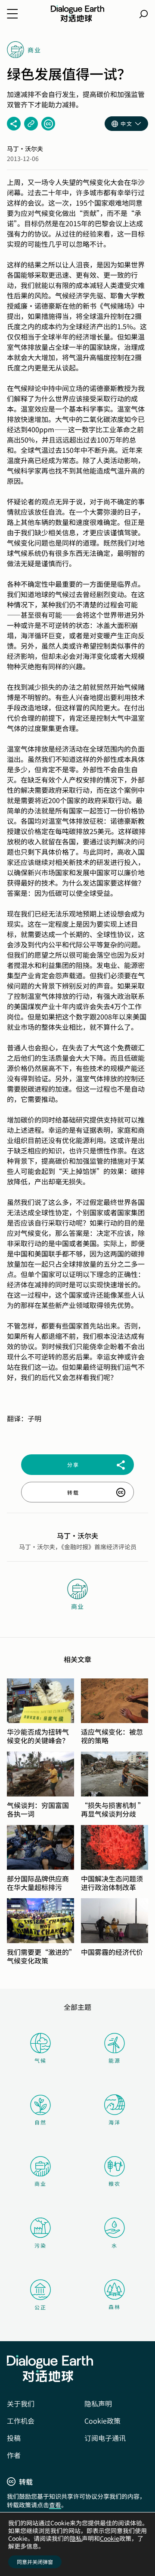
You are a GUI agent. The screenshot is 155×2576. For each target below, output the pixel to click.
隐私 (76, 2538)
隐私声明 (98, 2403)
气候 (40, 2060)
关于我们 (21, 2403)
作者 (14, 2455)
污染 (40, 2245)
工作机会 (21, 2421)
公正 (40, 2307)
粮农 (115, 2183)
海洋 (115, 2122)
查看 (55, 2505)
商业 (40, 2183)
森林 (115, 2307)
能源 (115, 2060)
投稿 (14, 2438)
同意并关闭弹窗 (35, 2562)
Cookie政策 (102, 2421)
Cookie (110, 2538)
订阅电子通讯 (105, 2438)
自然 (40, 2122)
